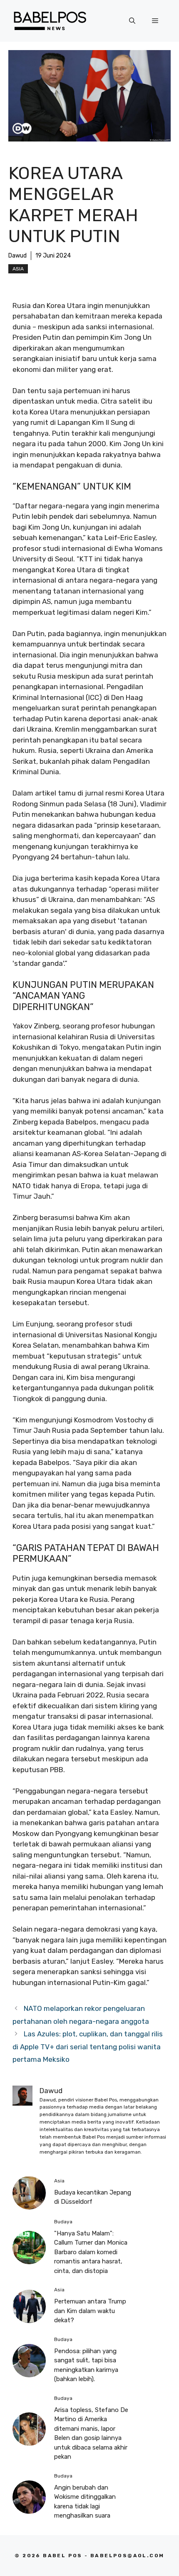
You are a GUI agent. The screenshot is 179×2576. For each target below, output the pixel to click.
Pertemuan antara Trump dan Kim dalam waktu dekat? (90, 2311)
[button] (132, 21)
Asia (18, 269)
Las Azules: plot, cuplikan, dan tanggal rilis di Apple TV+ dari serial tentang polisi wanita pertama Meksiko (88, 2047)
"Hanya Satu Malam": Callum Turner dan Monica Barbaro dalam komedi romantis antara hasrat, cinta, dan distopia (91, 2252)
